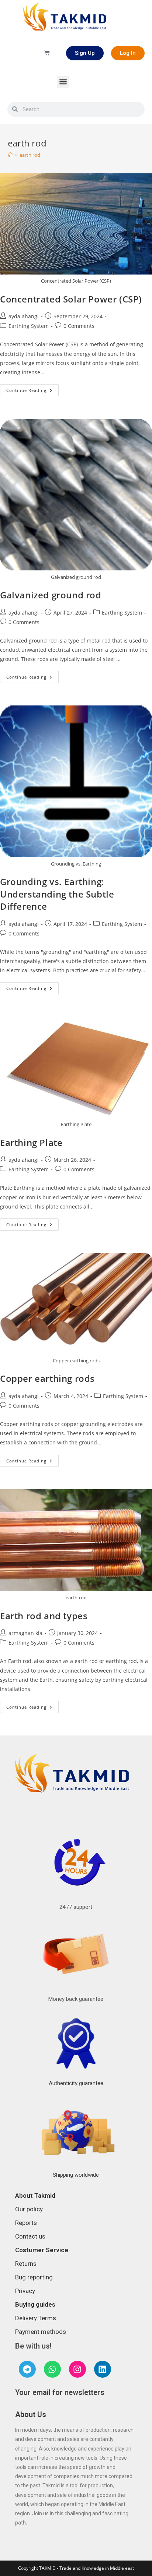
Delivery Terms (36, 2318)
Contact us (30, 2236)
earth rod (30, 155)
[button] (63, 82)
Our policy (29, 2209)
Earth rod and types (44, 1616)
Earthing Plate (31, 1142)
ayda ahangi (24, 316)
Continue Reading (32, 389)
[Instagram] (77, 2369)
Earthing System (29, 326)
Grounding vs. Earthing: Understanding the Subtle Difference (57, 894)
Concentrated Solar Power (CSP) (71, 299)
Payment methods (41, 2332)
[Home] (10, 155)
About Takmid (35, 2195)
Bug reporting (34, 2277)
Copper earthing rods (47, 1378)
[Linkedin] (103, 2369)
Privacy (25, 2291)
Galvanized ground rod (51, 595)
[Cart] (47, 53)
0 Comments (79, 326)
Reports (26, 2223)
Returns (26, 2264)
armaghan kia (25, 1633)
